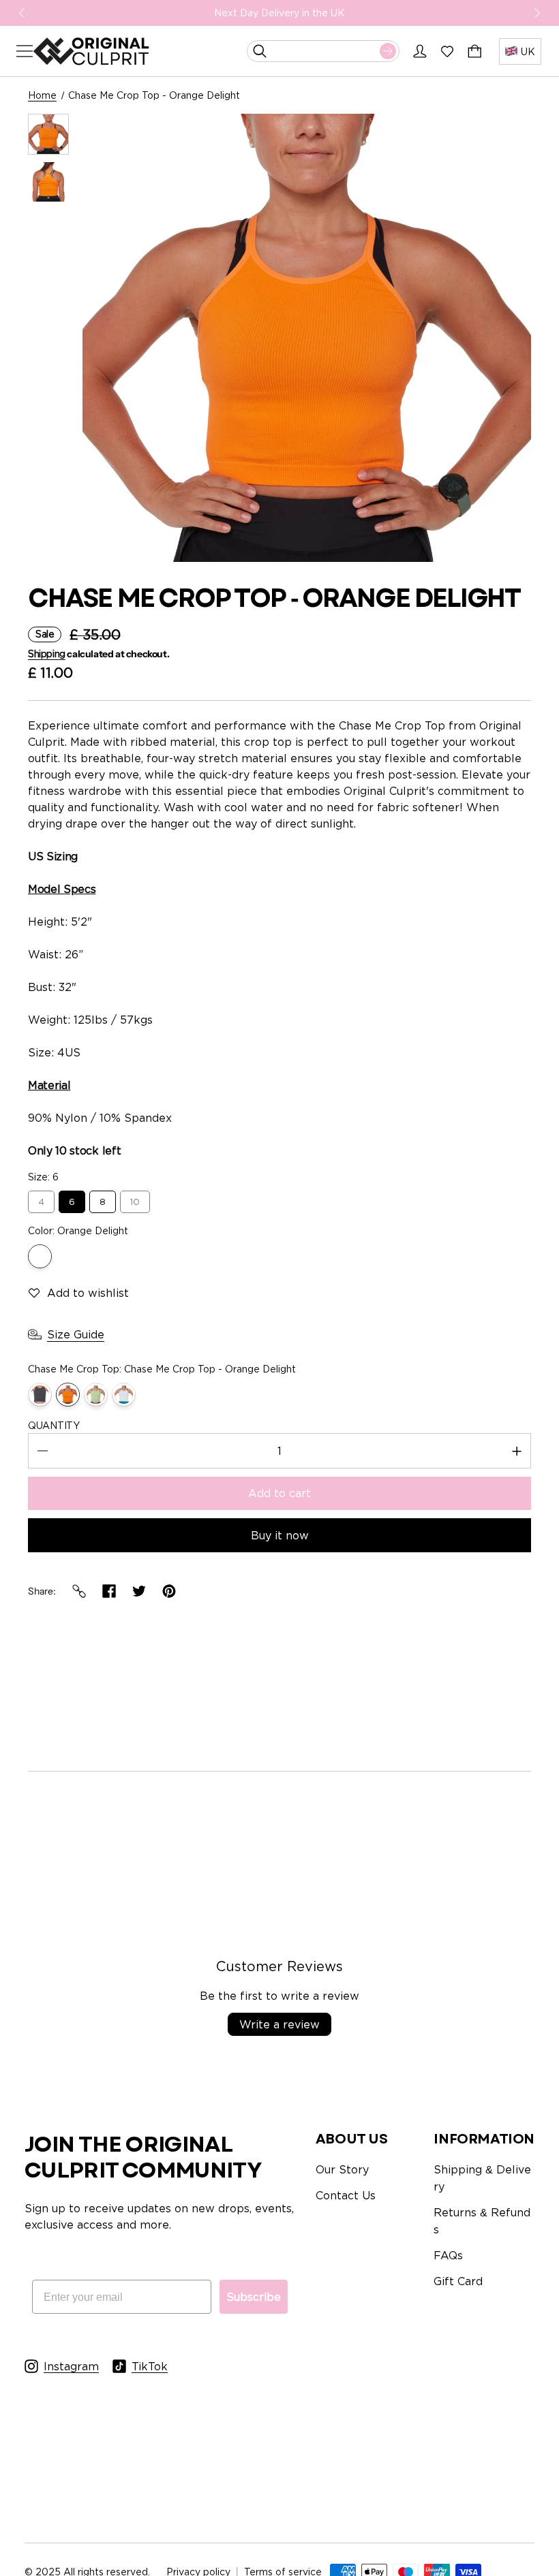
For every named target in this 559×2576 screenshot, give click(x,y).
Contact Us (346, 2195)
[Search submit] (388, 51)
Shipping (47, 654)
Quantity (54, 1425)
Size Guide (76, 1334)
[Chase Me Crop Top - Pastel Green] (96, 1395)
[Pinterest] (169, 1591)
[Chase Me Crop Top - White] (124, 1395)
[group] (48, 134)
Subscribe (254, 2297)
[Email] (79, 1591)
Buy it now (280, 1535)
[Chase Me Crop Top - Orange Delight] (68, 1395)
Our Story (342, 2169)
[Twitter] (139, 1591)
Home (42, 95)
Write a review (279, 2024)
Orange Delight (40, 1256)
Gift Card (458, 2281)
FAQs (448, 2255)
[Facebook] (109, 1591)
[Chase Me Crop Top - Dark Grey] (40, 1395)
